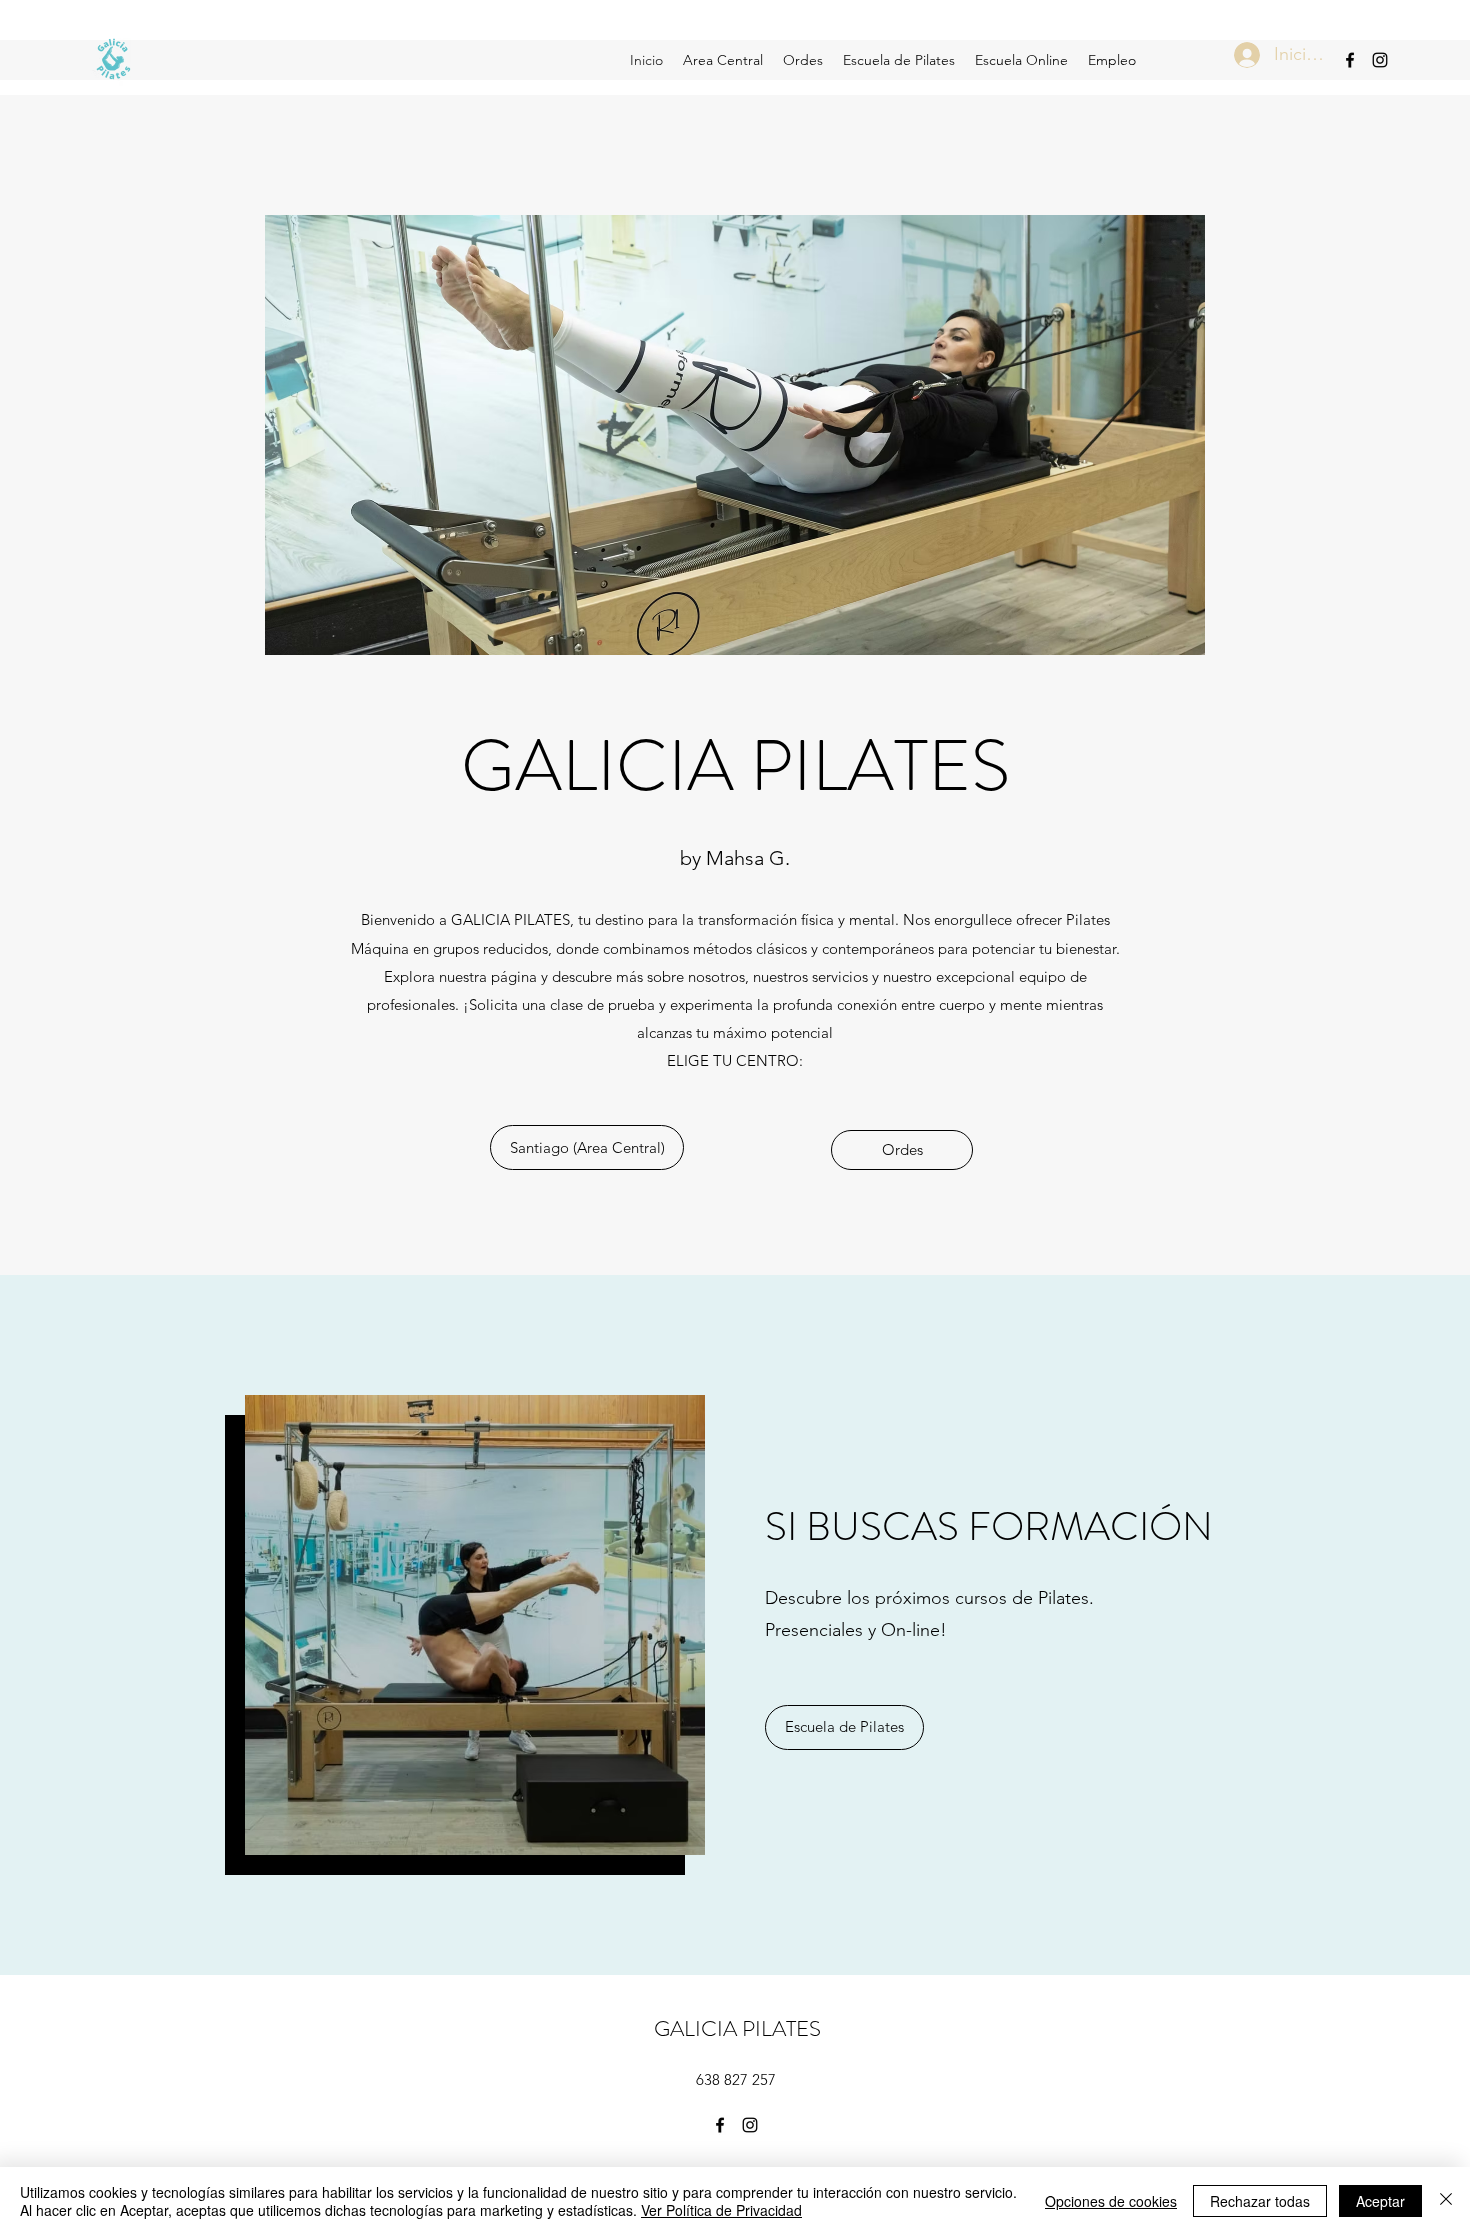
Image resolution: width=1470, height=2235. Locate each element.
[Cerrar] (1446, 2201)
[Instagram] (1380, 60)
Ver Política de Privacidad (721, 2210)
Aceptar (1380, 2201)
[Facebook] (1350, 60)
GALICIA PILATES (737, 2028)
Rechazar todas (1260, 2201)
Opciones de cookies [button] (1111, 2201)
